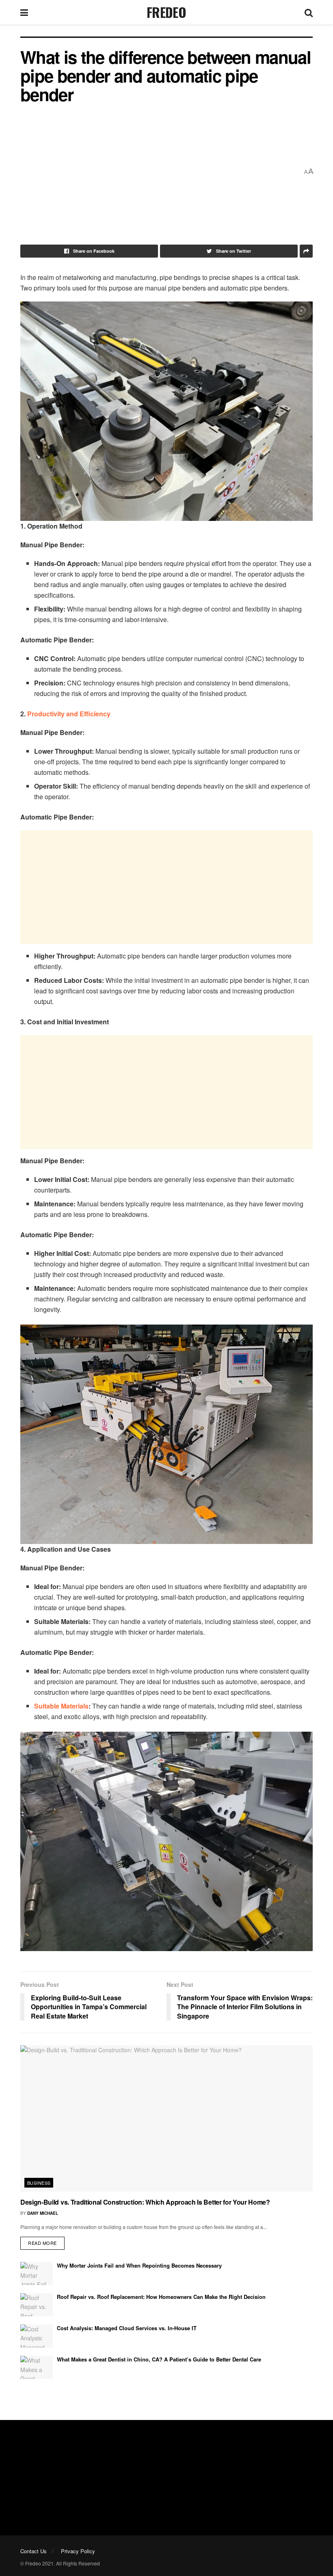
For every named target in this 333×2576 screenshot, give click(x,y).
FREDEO (166, 12)
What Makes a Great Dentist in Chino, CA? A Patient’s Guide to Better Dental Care (159, 2359)
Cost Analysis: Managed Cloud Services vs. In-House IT (127, 2328)
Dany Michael (43, 2213)
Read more (42, 2243)
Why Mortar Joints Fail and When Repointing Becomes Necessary (139, 2265)
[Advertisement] (160, 171)
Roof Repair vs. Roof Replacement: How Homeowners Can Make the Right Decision (161, 2297)
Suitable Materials (61, 1706)
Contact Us (34, 2551)
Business (39, 2183)
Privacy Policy (78, 2551)
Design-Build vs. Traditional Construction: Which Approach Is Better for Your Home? (145, 2202)
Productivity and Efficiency (69, 714)
